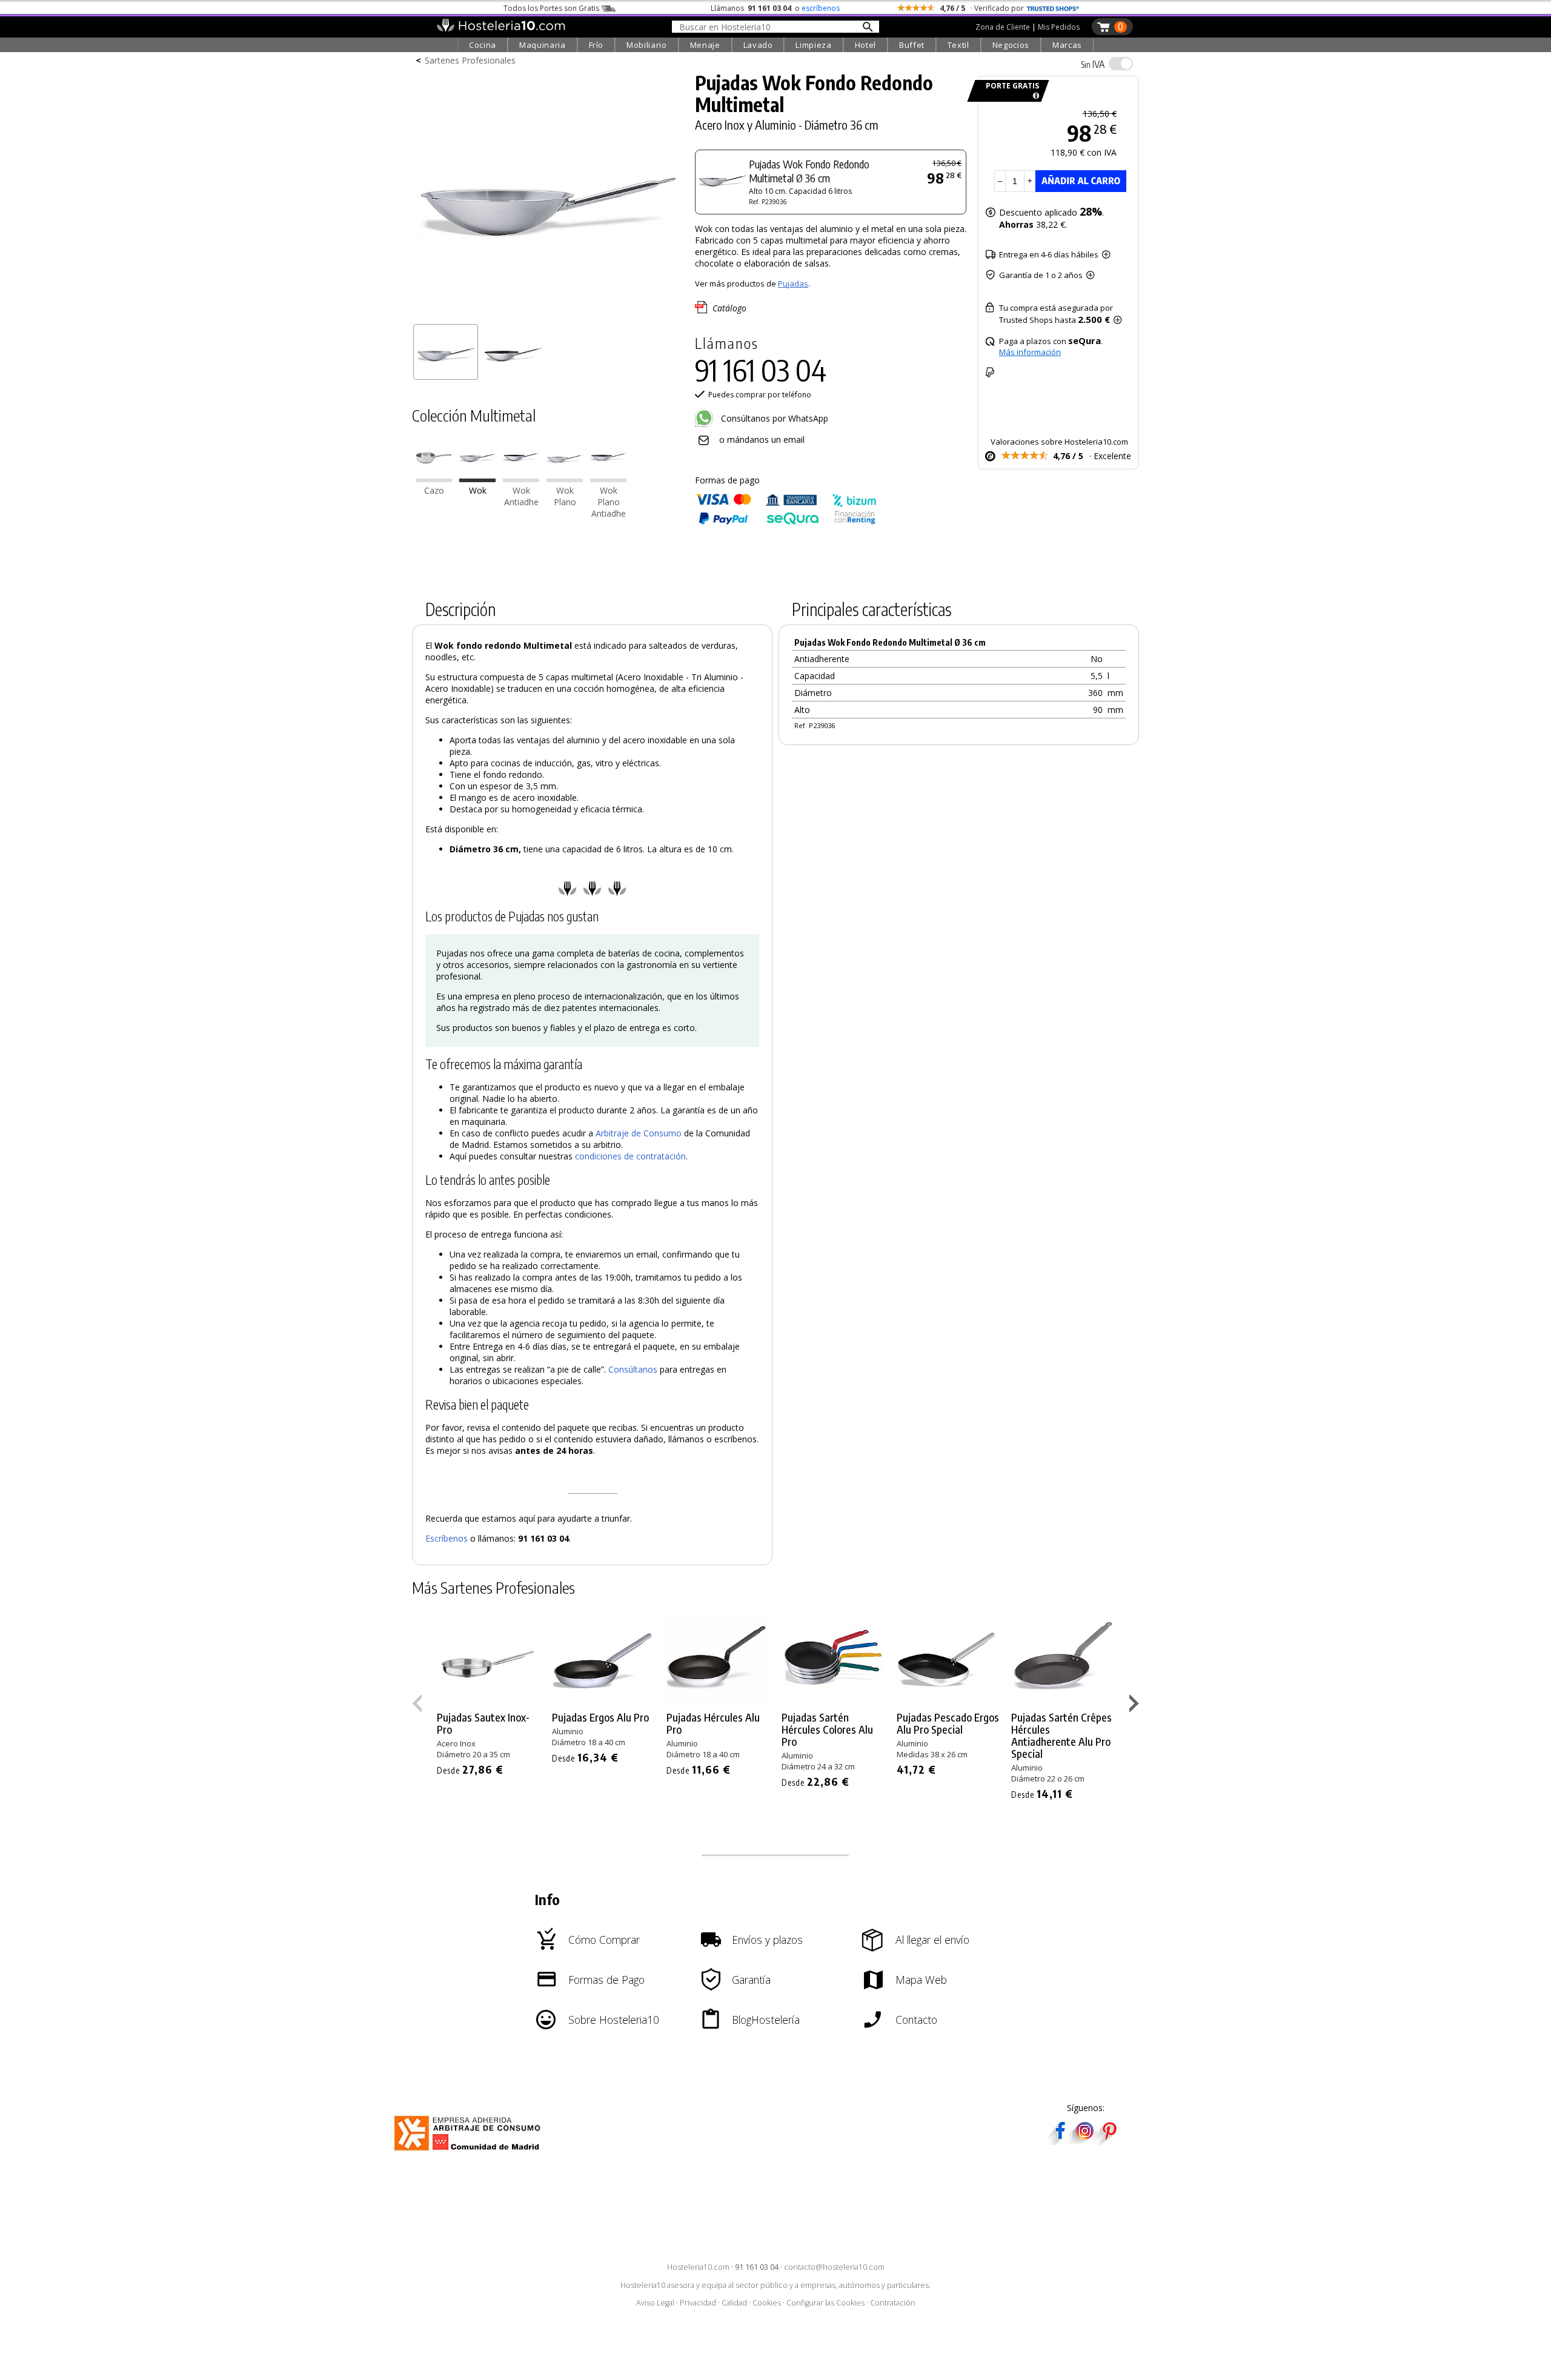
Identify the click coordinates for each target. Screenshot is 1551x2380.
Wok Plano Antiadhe (609, 502)
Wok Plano (565, 496)
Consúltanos (633, 1369)
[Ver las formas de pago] (786, 522)
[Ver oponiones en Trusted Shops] (1053, 8)
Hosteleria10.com (698, 2267)
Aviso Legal (655, 2303)
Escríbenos (447, 1538)
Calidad (734, 2303)
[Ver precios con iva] (1121, 64)
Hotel (865, 45)
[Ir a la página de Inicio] (501, 29)
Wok (478, 490)
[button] (1136, 1706)
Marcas (1067, 45)
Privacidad (698, 2303)
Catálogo (729, 307)
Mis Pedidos (1059, 27)
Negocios (1011, 45)
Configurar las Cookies (825, 2303)
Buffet (912, 45)
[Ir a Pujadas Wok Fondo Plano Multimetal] (565, 479)
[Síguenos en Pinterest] (1109, 2141)
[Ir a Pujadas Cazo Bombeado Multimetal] (434, 479)
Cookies (767, 2303)
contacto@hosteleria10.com (834, 2267)
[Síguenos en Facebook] (1060, 2141)
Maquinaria (543, 45)
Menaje (705, 45)
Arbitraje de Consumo (639, 1133)
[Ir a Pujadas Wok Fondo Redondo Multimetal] (477, 479)
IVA (1093, 64)
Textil (958, 45)
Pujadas (793, 283)
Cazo (434, 490)
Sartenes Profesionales (470, 60)
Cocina (483, 45)
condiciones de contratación (630, 1156)
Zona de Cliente (1003, 27)
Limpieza (813, 45)
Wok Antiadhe (521, 496)
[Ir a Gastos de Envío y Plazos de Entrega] (1034, 96)
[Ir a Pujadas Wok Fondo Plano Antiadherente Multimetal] (608, 479)
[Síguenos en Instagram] (1084, 2141)
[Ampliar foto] (548, 313)
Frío (596, 45)
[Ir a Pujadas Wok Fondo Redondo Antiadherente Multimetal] (521, 479)
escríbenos (821, 8)
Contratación (893, 2303)
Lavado (758, 45)
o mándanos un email (762, 439)
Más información (1030, 352)
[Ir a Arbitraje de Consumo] (470, 2153)
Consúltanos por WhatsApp (773, 418)
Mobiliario (647, 45)
